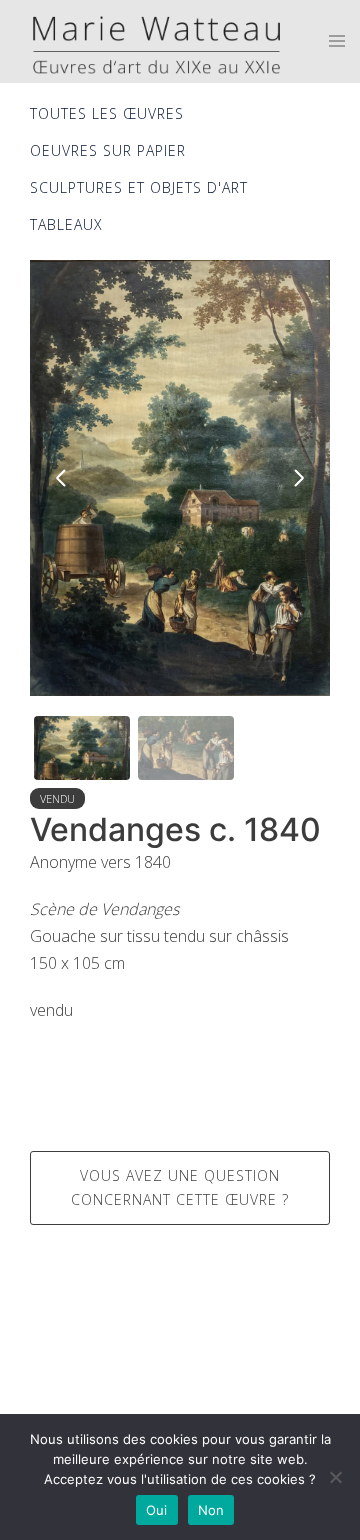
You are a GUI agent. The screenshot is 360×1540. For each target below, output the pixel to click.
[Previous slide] (62, 478)
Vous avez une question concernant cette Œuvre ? (180, 1187)
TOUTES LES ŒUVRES (107, 113)
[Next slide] (298, 478)
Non (211, 1510)
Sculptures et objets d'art (139, 187)
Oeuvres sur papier (108, 150)
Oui (157, 1510)
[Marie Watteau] (149, 40)
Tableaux (66, 224)
